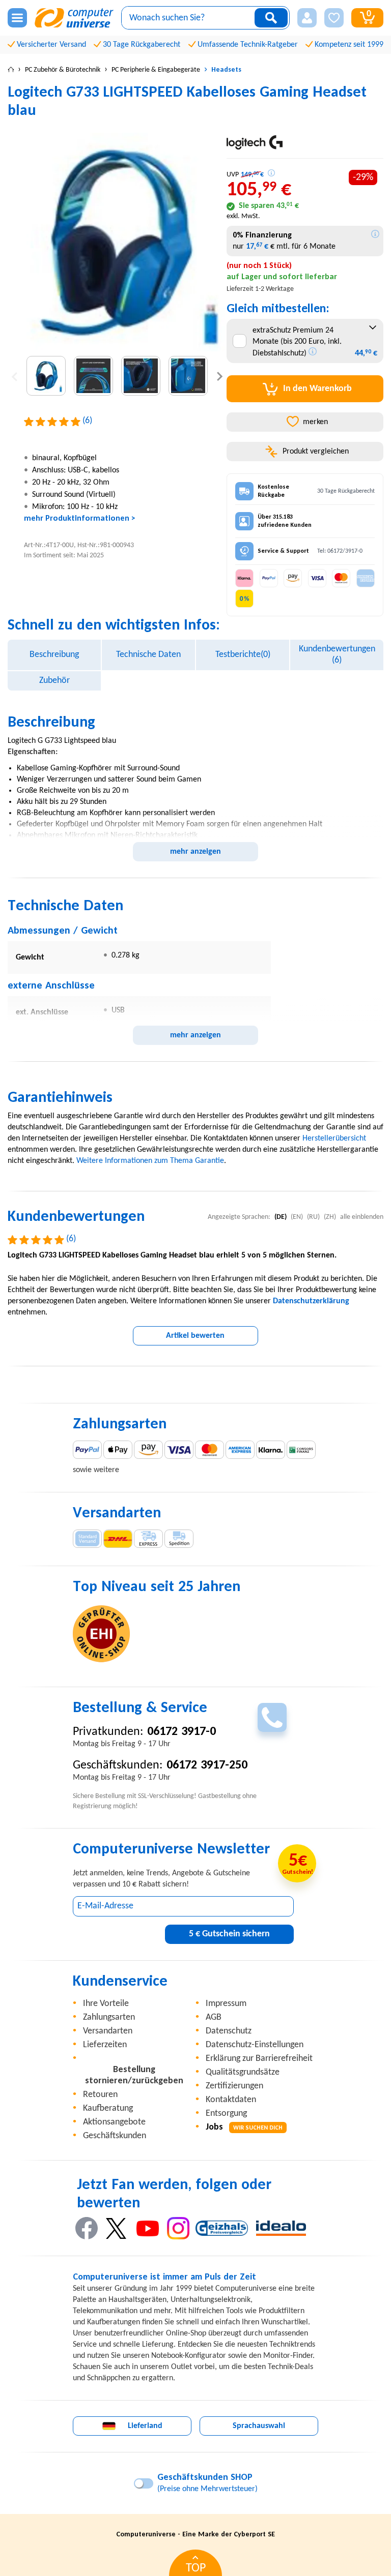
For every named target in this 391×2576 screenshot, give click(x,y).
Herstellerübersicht (334, 1139)
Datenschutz (229, 2031)
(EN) (297, 1217)
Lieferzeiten (105, 2045)
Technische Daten (148, 655)
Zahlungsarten (109, 2017)
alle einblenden (362, 1217)
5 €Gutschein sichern (229, 1934)
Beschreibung (54, 655)
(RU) (313, 1217)
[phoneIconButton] (272, 1717)
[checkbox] (240, 341)
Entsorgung (226, 2114)
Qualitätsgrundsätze (243, 2072)
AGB (214, 2017)
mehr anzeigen (195, 852)
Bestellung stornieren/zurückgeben (134, 2075)
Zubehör (54, 681)
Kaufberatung (108, 2108)
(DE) (281, 1217)
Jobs (244, 2127)
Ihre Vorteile (106, 2004)
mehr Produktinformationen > (80, 519)
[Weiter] (220, 376)
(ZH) (330, 1217)
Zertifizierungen (234, 2086)
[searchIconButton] (271, 18)
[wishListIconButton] (334, 18)
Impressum (226, 2004)
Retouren (100, 2095)
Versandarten (108, 2031)
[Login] (307, 18)
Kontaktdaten (231, 2100)
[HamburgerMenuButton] (17, 18)
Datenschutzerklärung (311, 1301)
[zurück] (15, 376)
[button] (307, 18)
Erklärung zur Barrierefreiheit (259, 2059)
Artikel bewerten (195, 1336)
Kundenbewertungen (337, 655)
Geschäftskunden (115, 2136)
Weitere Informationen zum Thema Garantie (150, 1161)
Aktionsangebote (114, 2122)
